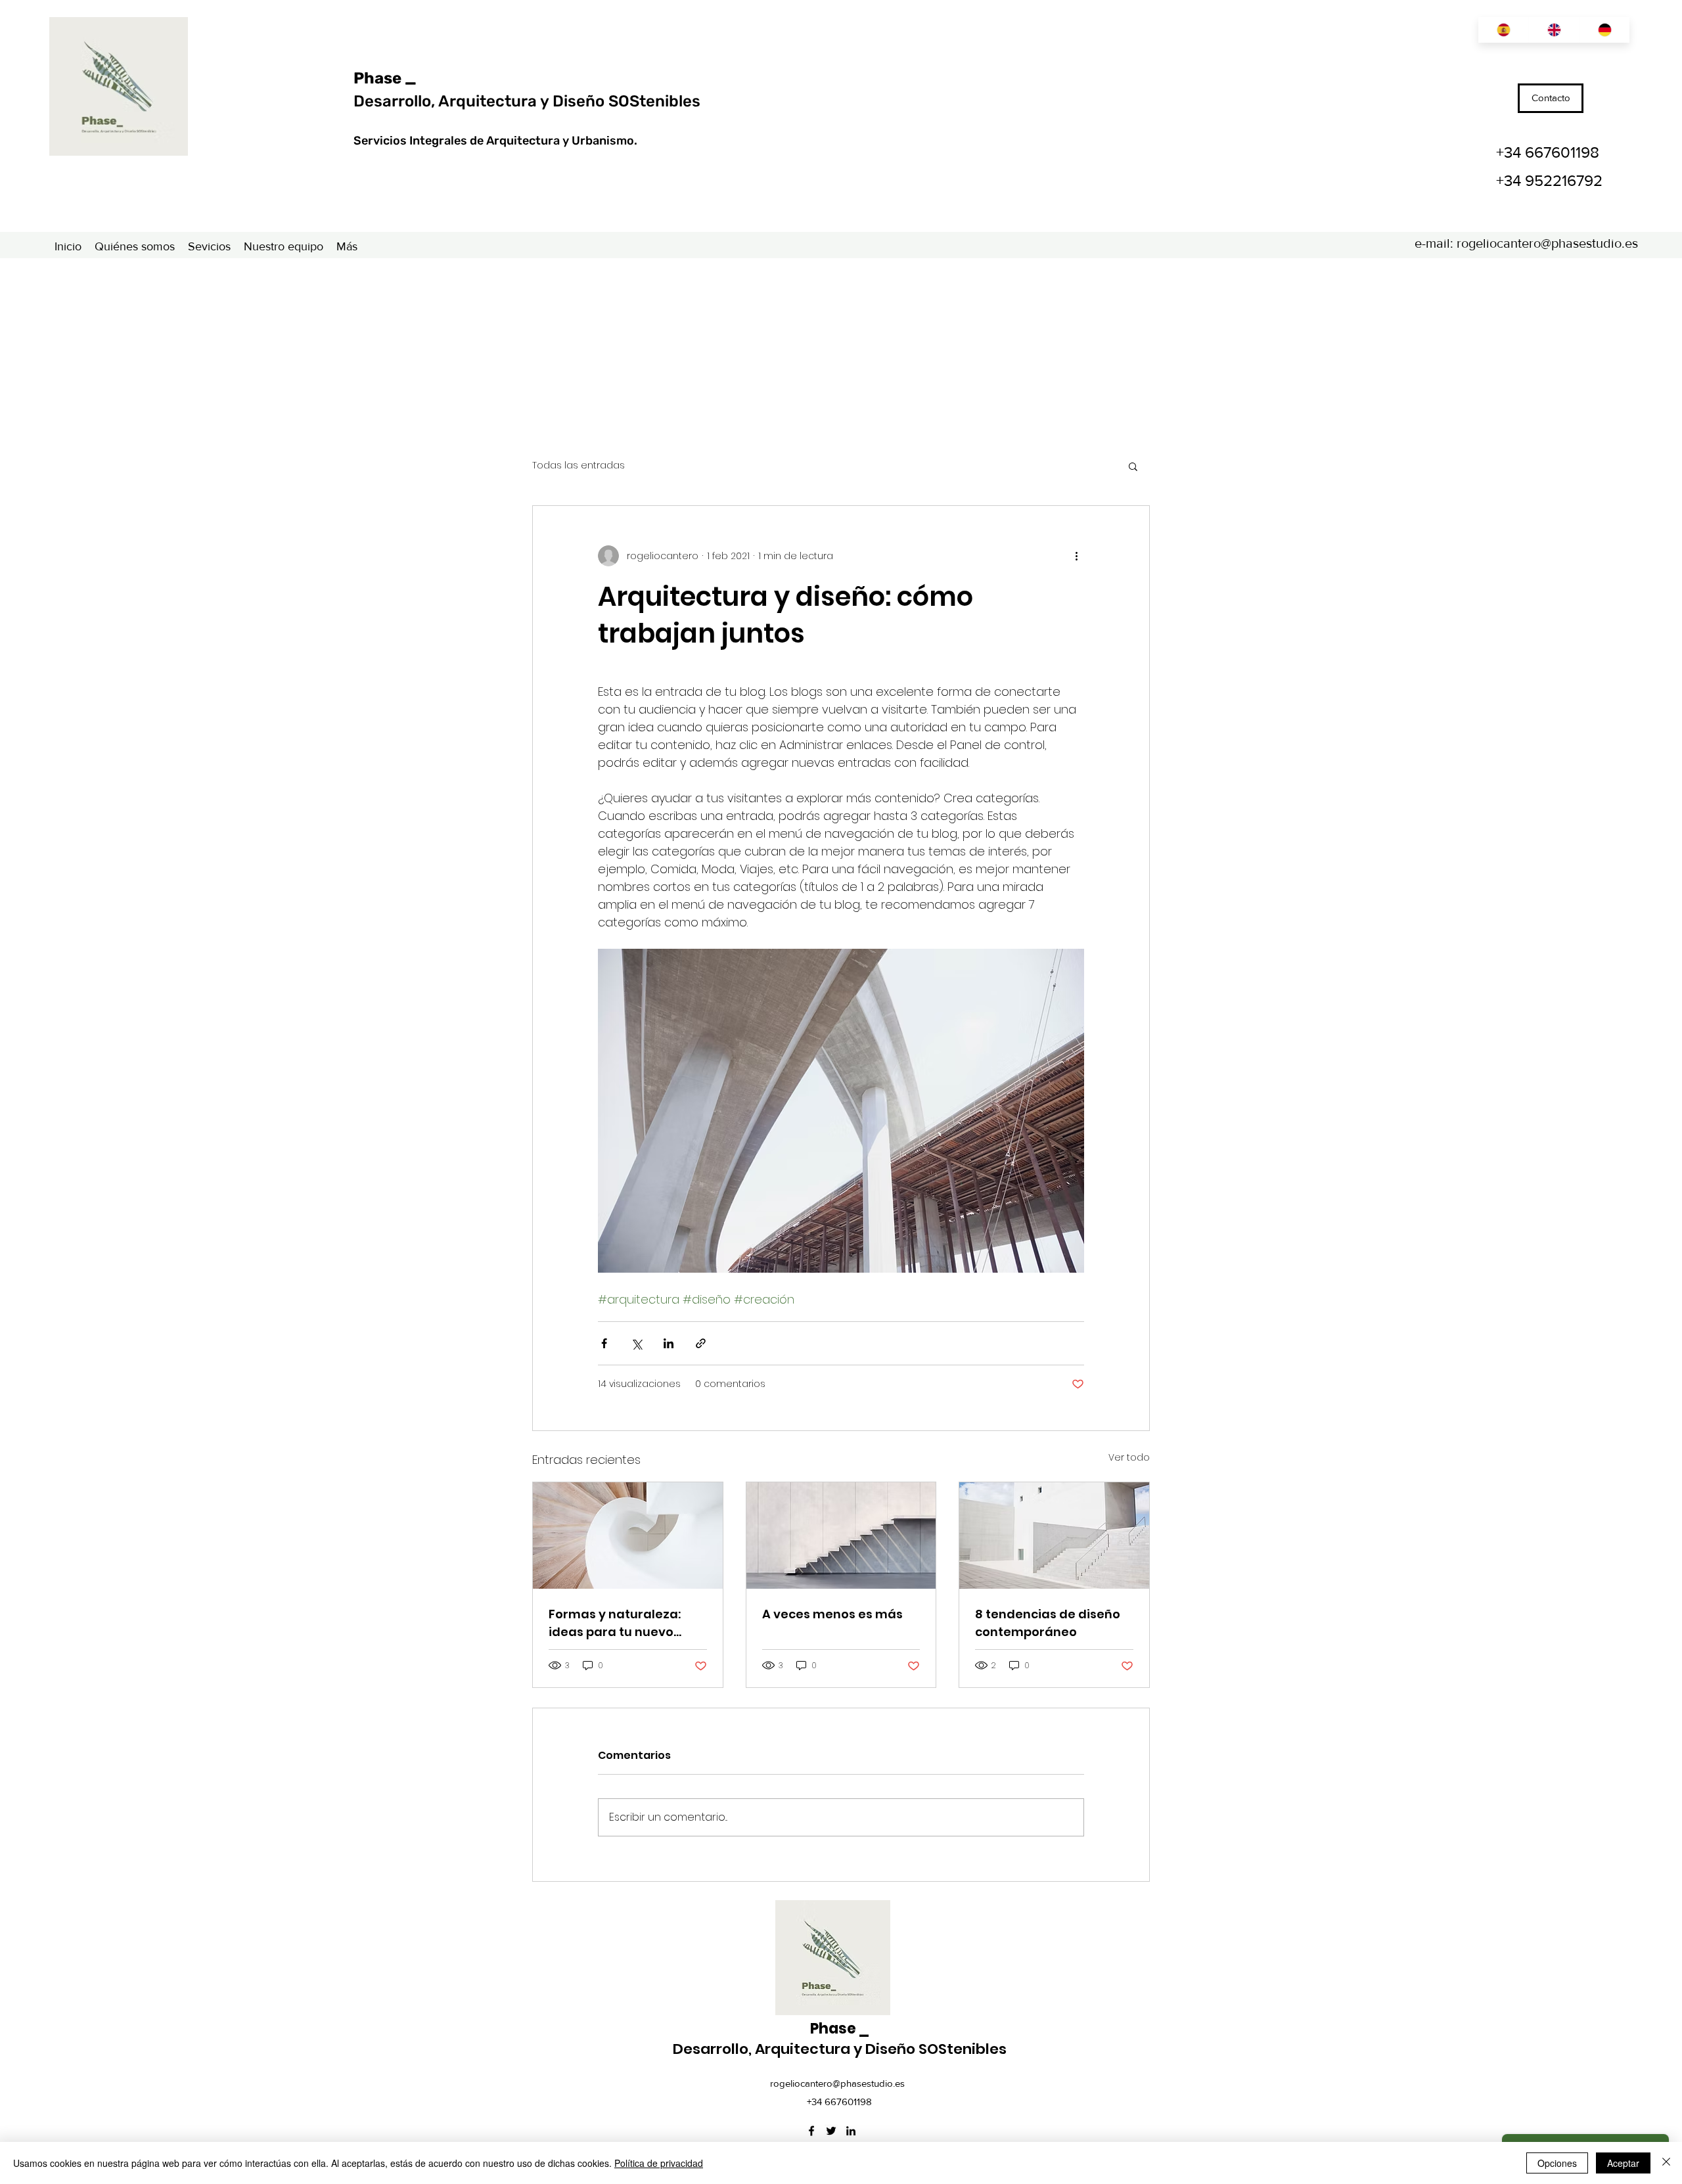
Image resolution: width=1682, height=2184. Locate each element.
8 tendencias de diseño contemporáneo (1048, 1623)
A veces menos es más (832, 1614)
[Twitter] (831, 2131)
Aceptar (1623, 2163)
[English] (1554, 30)
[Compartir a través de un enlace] (701, 1343)
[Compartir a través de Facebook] (604, 1343)
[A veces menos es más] (841, 1536)
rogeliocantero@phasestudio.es (1547, 243)
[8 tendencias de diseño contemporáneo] (1054, 1536)
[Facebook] (811, 2131)
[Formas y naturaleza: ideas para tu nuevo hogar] (628, 1536)
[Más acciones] (1076, 556)
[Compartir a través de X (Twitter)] (636, 1343)
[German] (1604, 30)
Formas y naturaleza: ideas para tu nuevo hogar (615, 1623)
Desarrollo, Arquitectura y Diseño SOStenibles (527, 101)
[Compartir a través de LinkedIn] (669, 1343)
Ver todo (1129, 1457)
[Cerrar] (1666, 2163)
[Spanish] (1503, 30)
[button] (1133, 466)
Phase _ (385, 78)
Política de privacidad (659, 2163)
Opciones (1557, 2163)
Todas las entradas (579, 466)
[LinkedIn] (851, 2131)
